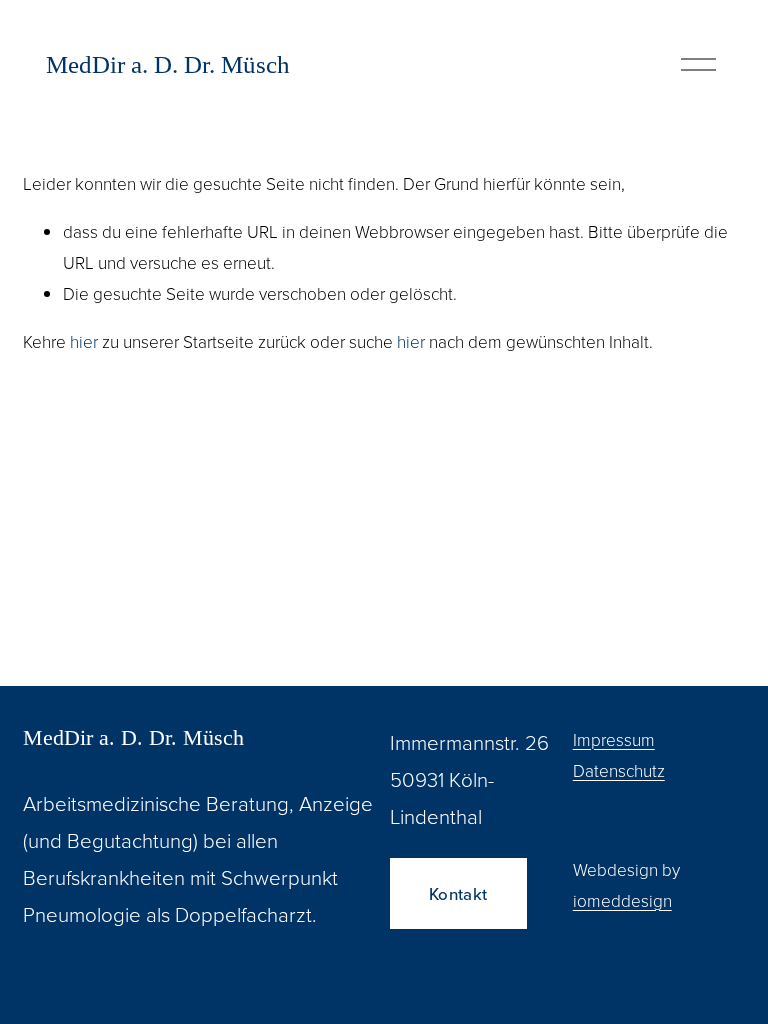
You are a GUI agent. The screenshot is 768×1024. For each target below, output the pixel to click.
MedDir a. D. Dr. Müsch (168, 64)
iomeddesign (622, 900)
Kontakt (458, 894)
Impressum (614, 739)
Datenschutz (619, 770)
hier (84, 341)
